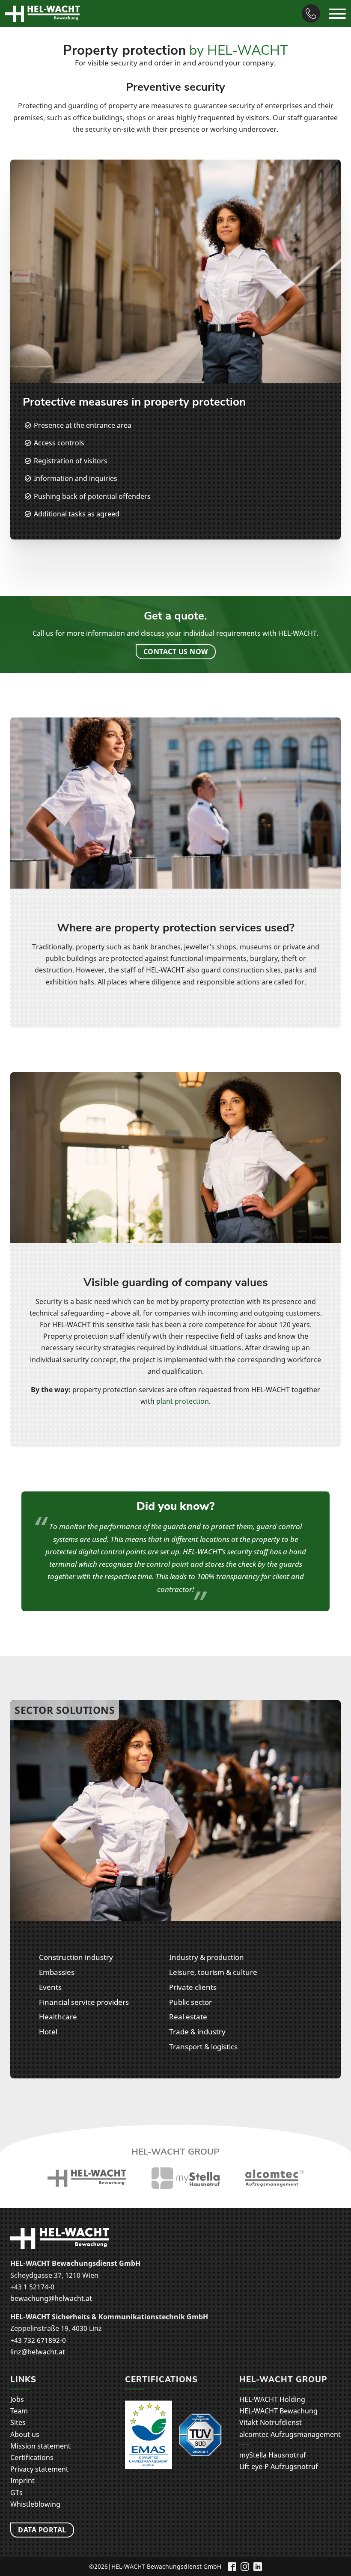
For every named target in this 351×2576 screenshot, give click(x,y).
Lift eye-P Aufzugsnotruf (279, 2466)
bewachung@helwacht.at (51, 2298)
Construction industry (76, 1957)
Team (19, 2411)
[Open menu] (337, 14)
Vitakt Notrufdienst (271, 2422)
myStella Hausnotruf (273, 2455)
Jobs (17, 2399)
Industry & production (207, 1957)
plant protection (183, 1401)
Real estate (188, 2016)
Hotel (48, 2031)
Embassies (57, 1972)
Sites (18, 2422)
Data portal (42, 2530)
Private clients (193, 1987)
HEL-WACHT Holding (272, 2399)
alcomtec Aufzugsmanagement (290, 2434)
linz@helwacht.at (38, 2352)
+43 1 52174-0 (32, 2287)
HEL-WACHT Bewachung (278, 2411)
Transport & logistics (203, 2046)
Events (50, 1987)
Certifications (32, 2457)
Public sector (190, 2002)
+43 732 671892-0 (38, 2340)
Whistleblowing (35, 2504)
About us (25, 2434)
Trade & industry (197, 2031)
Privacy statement (39, 2469)
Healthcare (58, 2016)
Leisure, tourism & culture (213, 1972)
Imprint (22, 2481)
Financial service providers (84, 2002)
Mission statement (40, 2446)
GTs (16, 2493)
